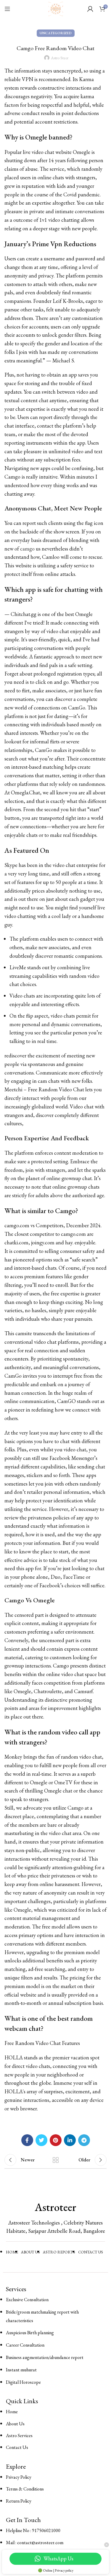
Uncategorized (56, 33)
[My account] (90, 9)
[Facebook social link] (27, 2140)
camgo (27, 549)
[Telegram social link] (84, 2140)
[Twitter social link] (41, 2140)
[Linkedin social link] (70, 2140)
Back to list (56, 2160)
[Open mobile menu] (7, 9)
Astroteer (55, 2207)
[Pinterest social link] (56, 2140)
